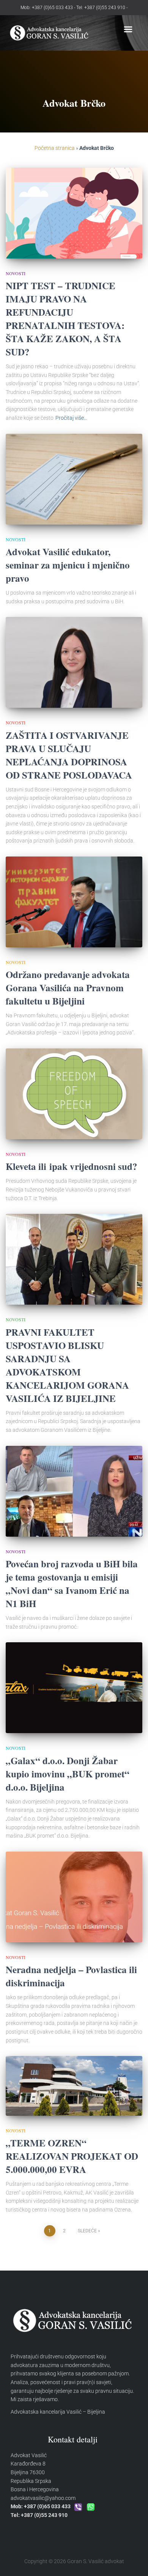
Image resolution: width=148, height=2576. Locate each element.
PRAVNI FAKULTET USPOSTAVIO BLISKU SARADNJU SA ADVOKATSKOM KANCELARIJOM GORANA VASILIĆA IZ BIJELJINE (67, 1365)
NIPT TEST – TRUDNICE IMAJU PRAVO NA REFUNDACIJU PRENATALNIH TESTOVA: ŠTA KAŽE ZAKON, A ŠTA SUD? (65, 319)
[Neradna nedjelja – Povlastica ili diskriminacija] (74, 1897)
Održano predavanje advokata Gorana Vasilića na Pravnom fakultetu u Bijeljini (68, 988)
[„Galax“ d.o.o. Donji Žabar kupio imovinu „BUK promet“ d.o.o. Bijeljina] (74, 1688)
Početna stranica (55, 148)
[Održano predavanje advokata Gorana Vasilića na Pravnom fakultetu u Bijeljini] (74, 902)
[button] (128, 30)
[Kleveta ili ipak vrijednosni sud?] (74, 1094)
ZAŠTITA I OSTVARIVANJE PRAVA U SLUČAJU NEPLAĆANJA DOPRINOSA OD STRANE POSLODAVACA (69, 755)
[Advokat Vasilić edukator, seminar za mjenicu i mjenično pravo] (74, 479)
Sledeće (87, 2231)
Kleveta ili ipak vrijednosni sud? (72, 1166)
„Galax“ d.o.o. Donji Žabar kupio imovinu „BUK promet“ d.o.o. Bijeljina (68, 1774)
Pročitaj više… (71, 418)
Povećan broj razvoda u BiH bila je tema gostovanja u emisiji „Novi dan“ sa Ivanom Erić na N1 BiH (72, 1584)
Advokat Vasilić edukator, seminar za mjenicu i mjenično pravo (68, 565)
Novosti (16, 273)
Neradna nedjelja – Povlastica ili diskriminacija (71, 1976)
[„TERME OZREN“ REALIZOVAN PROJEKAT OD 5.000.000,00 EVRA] (74, 2086)
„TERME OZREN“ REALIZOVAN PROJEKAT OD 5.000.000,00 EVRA (72, 2156)
